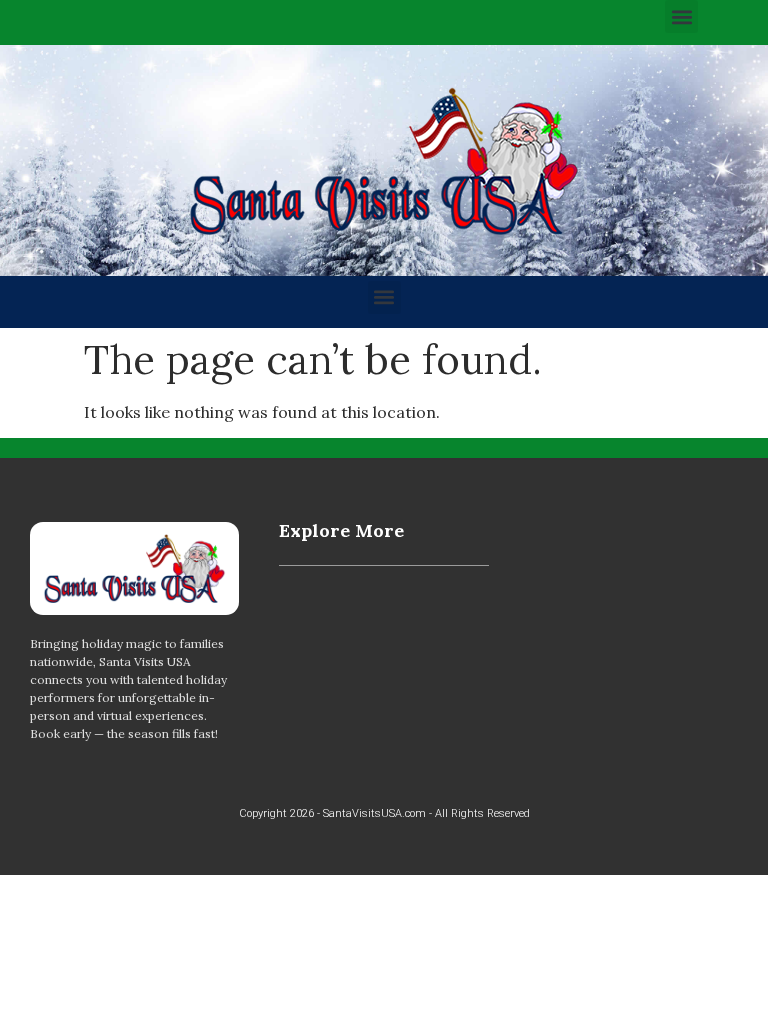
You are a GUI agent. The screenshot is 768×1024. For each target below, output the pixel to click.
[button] (681, 16)
